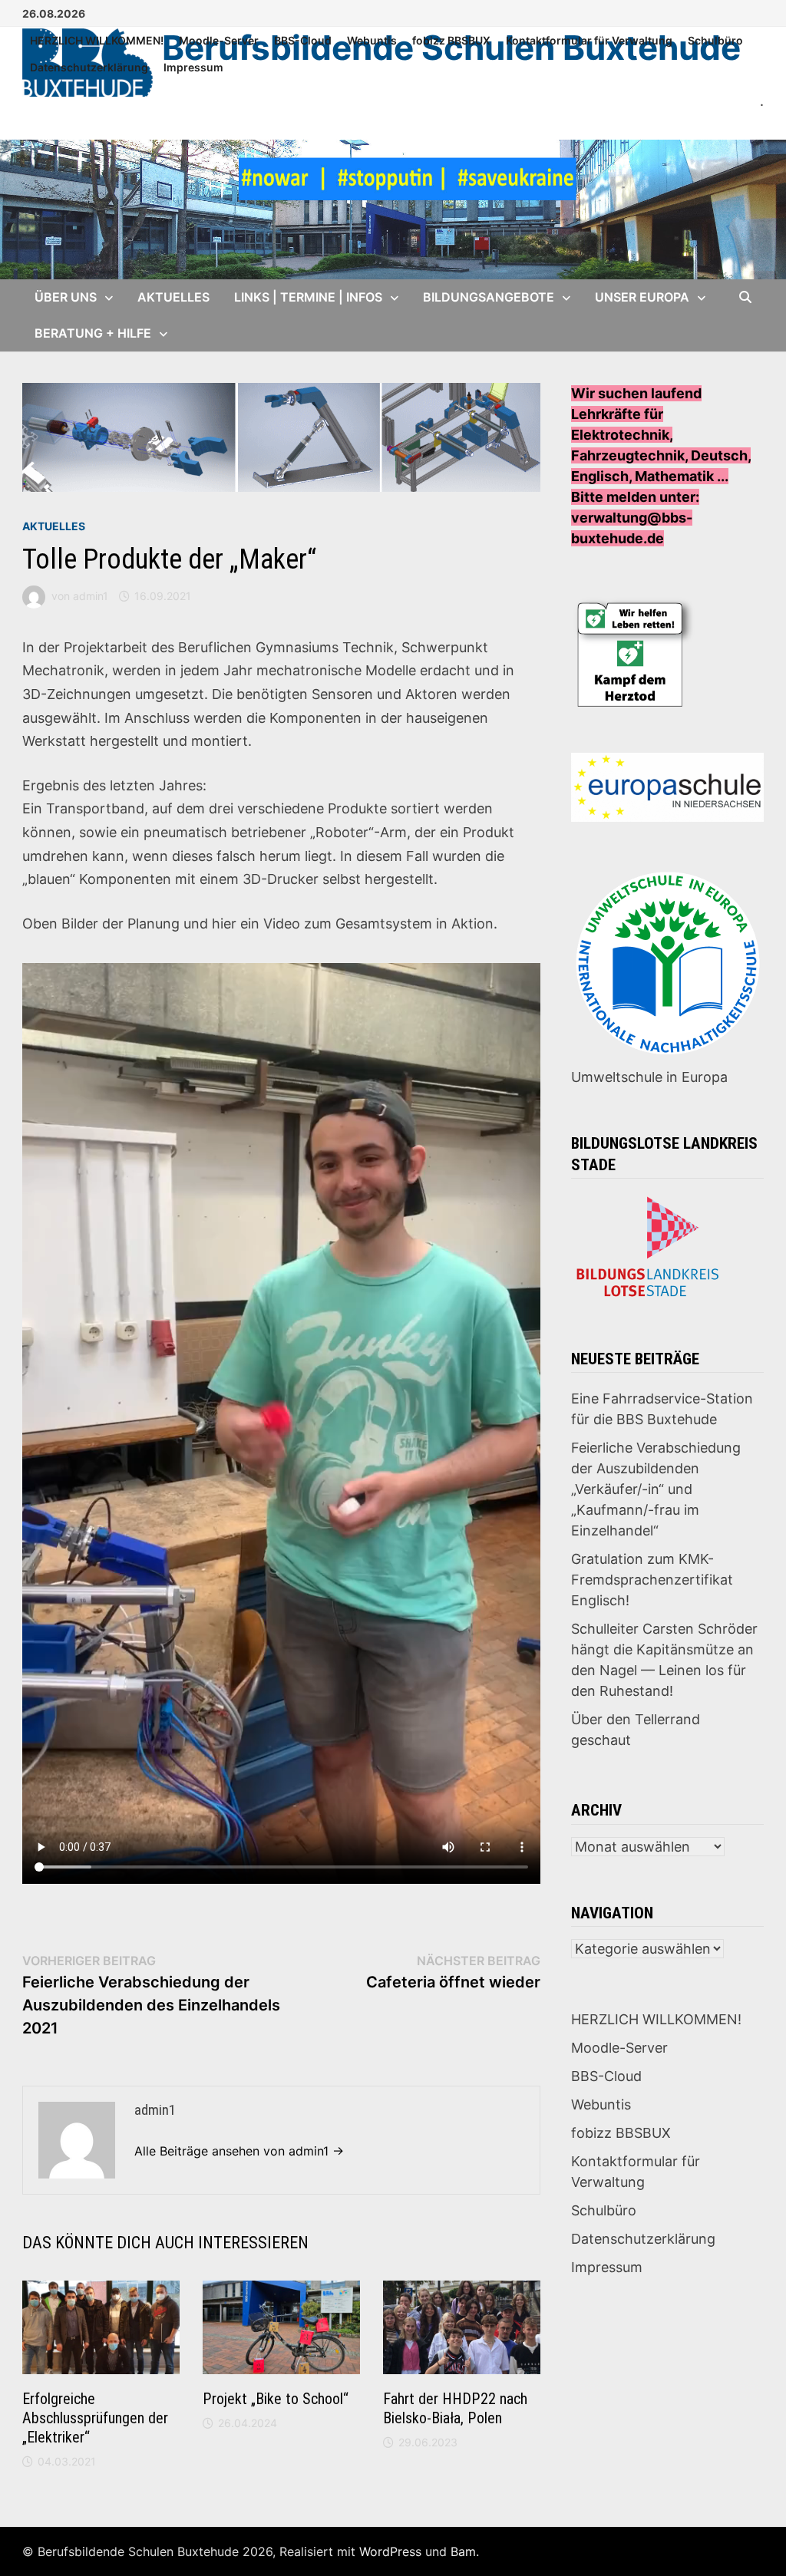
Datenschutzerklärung (89, 67)
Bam (463, 2551)
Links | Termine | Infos (308, 297)
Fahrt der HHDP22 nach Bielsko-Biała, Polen (455, 2408)
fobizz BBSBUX (451, 40)
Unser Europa (642, 297)
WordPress (390, 2551)
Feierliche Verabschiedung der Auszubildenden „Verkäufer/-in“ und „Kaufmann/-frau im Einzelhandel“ (656, 1489)
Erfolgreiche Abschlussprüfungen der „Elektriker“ (95, 2418)
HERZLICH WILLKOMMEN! (97, 40)
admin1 (91, 596)
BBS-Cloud (303, 40)
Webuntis (372, 40)
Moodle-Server (219, 40)
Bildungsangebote (489, 297)
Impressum (193, 67)
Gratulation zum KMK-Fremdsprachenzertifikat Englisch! (652, 1580)
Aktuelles (173, 297)
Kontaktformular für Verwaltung (589, 40)
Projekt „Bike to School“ (276, 2399)
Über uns (66, 297)
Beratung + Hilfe (93, 333)
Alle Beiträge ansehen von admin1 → (239, 2151)
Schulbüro (715, 40)
